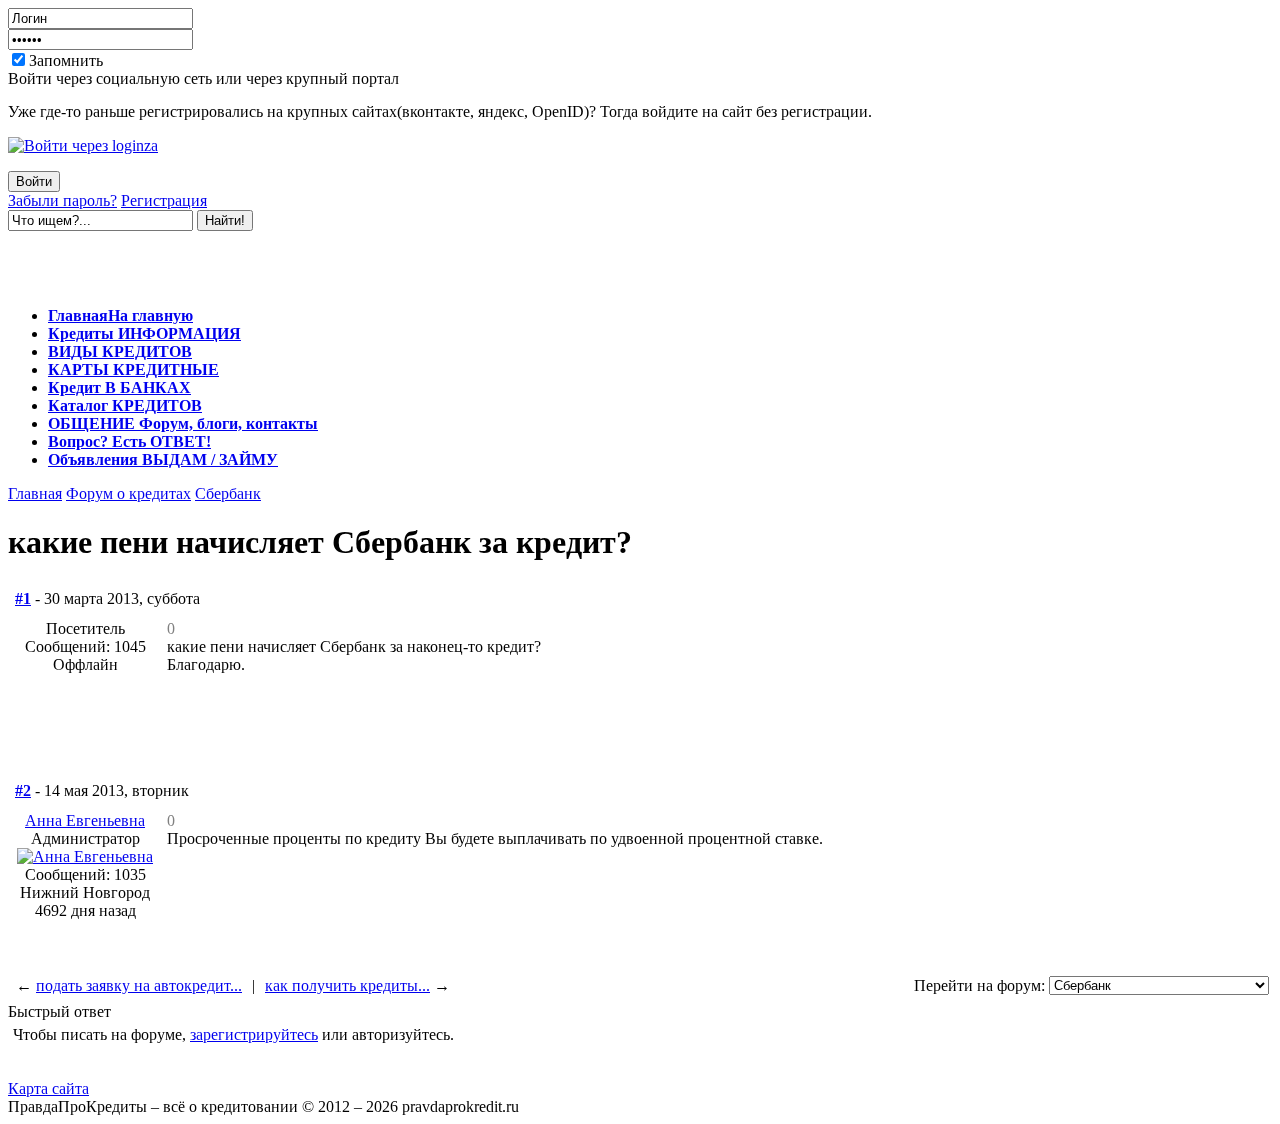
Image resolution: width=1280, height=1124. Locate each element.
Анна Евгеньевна (85, 820)
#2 (23, 790)
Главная (35, 493)
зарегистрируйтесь (254, 1034)
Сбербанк (228, 493)
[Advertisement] (242, 261)
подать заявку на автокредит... (139, 985)
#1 (23, 598)
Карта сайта (48, 1088)
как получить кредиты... (347, 985)
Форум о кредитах (128, 493)
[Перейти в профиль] (85, 856)
